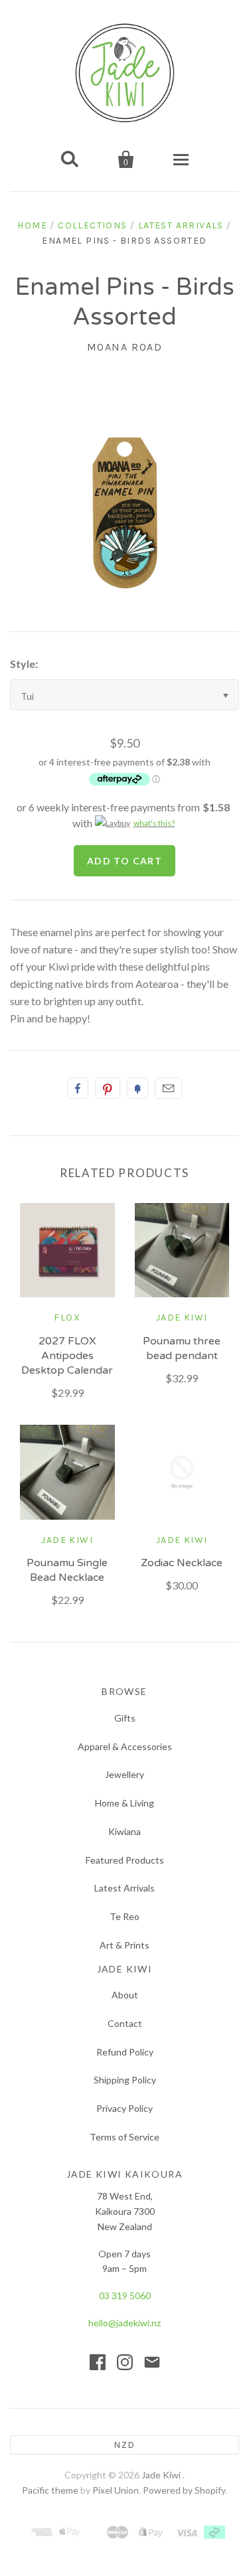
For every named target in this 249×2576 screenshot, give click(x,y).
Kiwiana (124, 1831)
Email (168, 1088)
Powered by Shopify (184, 2490)
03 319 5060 (125, 2295)
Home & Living (124, 1803)
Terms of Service (124, 2137)
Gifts (125, 1718)
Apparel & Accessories (125, 1746)
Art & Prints (124, 1945)
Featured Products (125, 1860)
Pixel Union (116, 2490)
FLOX (67, 1318)
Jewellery (124, 1774)
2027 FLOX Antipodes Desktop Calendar (67, 1356)
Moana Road (125, 347)
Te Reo (124, 1916)
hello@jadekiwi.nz (124, 2323)
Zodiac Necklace (182, 1563)
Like (78, 1088)
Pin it (108, 1088)
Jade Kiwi (182, 1318)
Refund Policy (125, 2052)
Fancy (137, 1088)
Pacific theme (50, 2490)
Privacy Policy (124, 2108)
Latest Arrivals (181, 225)
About (125, 1995)
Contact (125, 2023)
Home (32, 225)
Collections (92, 225)
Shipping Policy (125, 2080)
